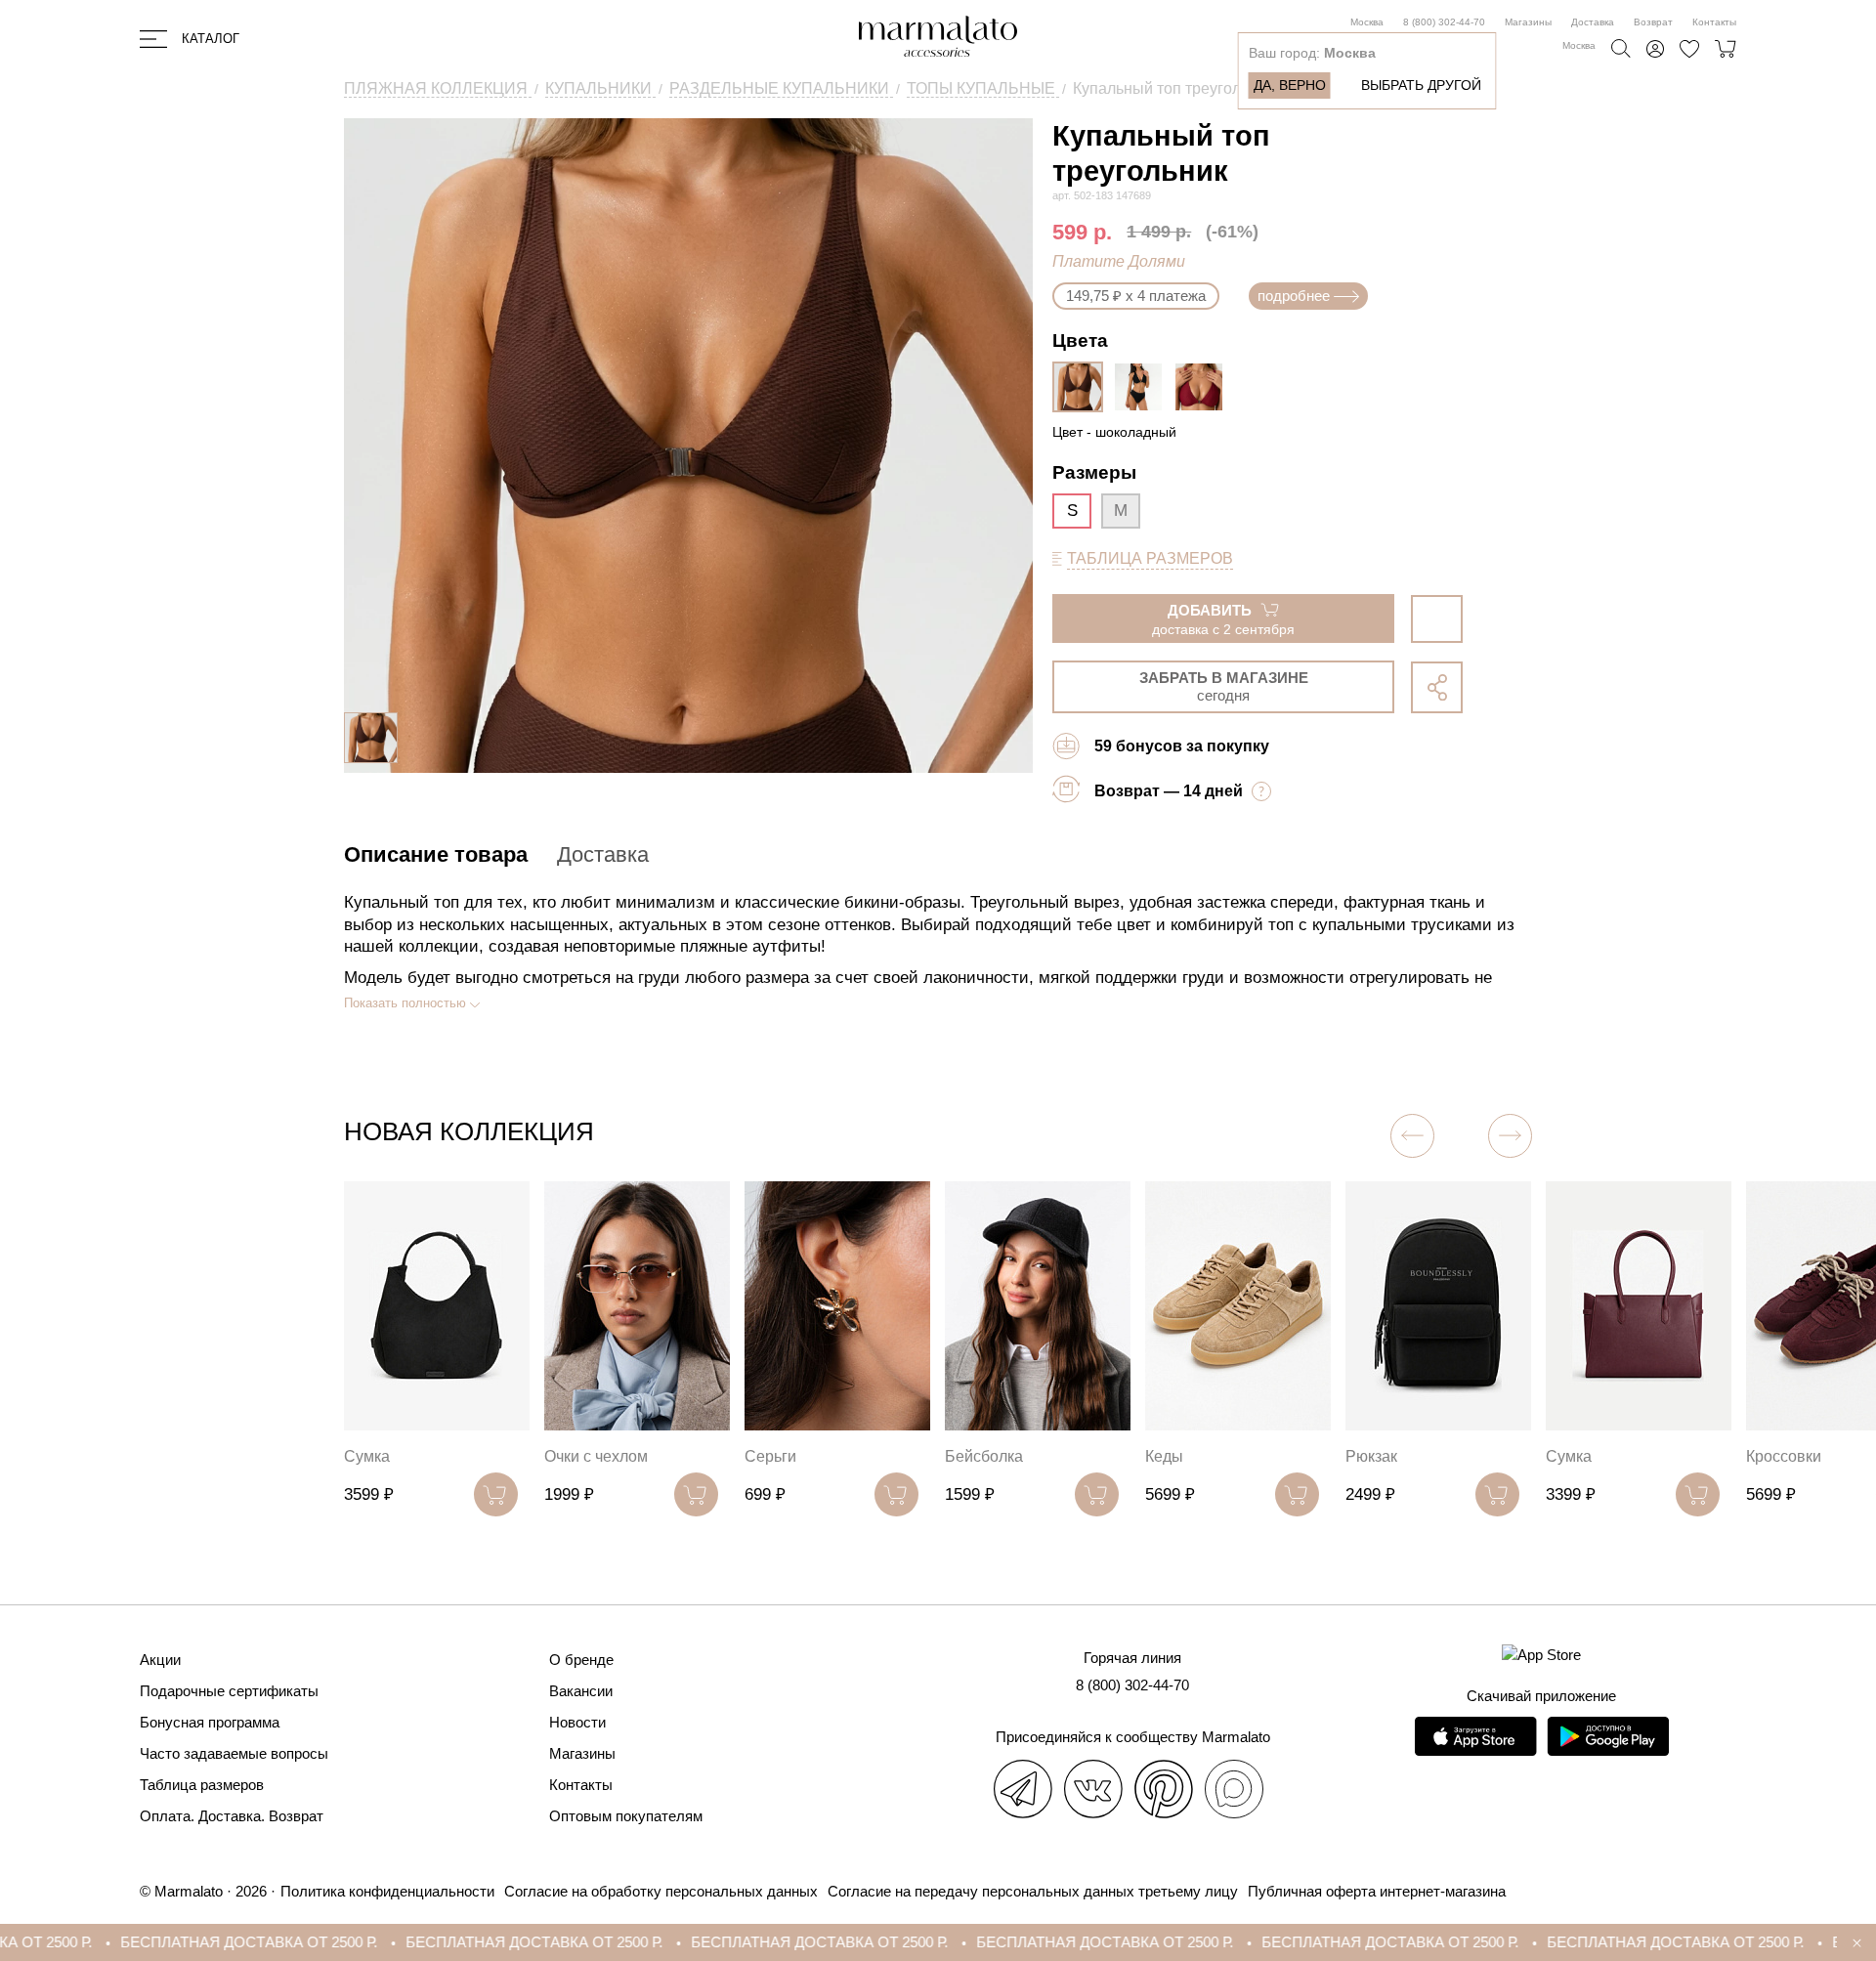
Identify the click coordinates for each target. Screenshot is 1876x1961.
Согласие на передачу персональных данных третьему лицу (1033, 1891)
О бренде (581, 1660)
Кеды (1156, 1456)
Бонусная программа (210, 1722)
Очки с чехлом (588, 1456)
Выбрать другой (1421, 85)
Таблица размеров (202, 1785)
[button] (1412, 1136)
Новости (577, 1722)
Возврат (1653, 22)
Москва (1367, 22)
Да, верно (1290, 85)
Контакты (1714, 22)
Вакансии (581, 1691)
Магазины (1528, 22)
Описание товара (436, 854)
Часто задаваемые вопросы (234, 1753)
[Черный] (1143, 387)
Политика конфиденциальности (387, 1891)
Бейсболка (976, 1456)
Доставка (1593, 22)
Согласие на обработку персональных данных (661, 1891)
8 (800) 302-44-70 (1444, 22)
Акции (160, 1660)
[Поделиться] (1437, 687)
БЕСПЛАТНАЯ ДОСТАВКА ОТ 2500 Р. (151, 1942)
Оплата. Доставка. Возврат (232, 1816)
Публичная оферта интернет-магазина (1377, 1891)
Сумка (359, 1456)
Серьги (763, 1456)
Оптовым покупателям (626, 1816)
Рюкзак (1364, 1456)
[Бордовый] (1204, 387)
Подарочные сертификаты (229, 1691)
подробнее (1294, 296)
